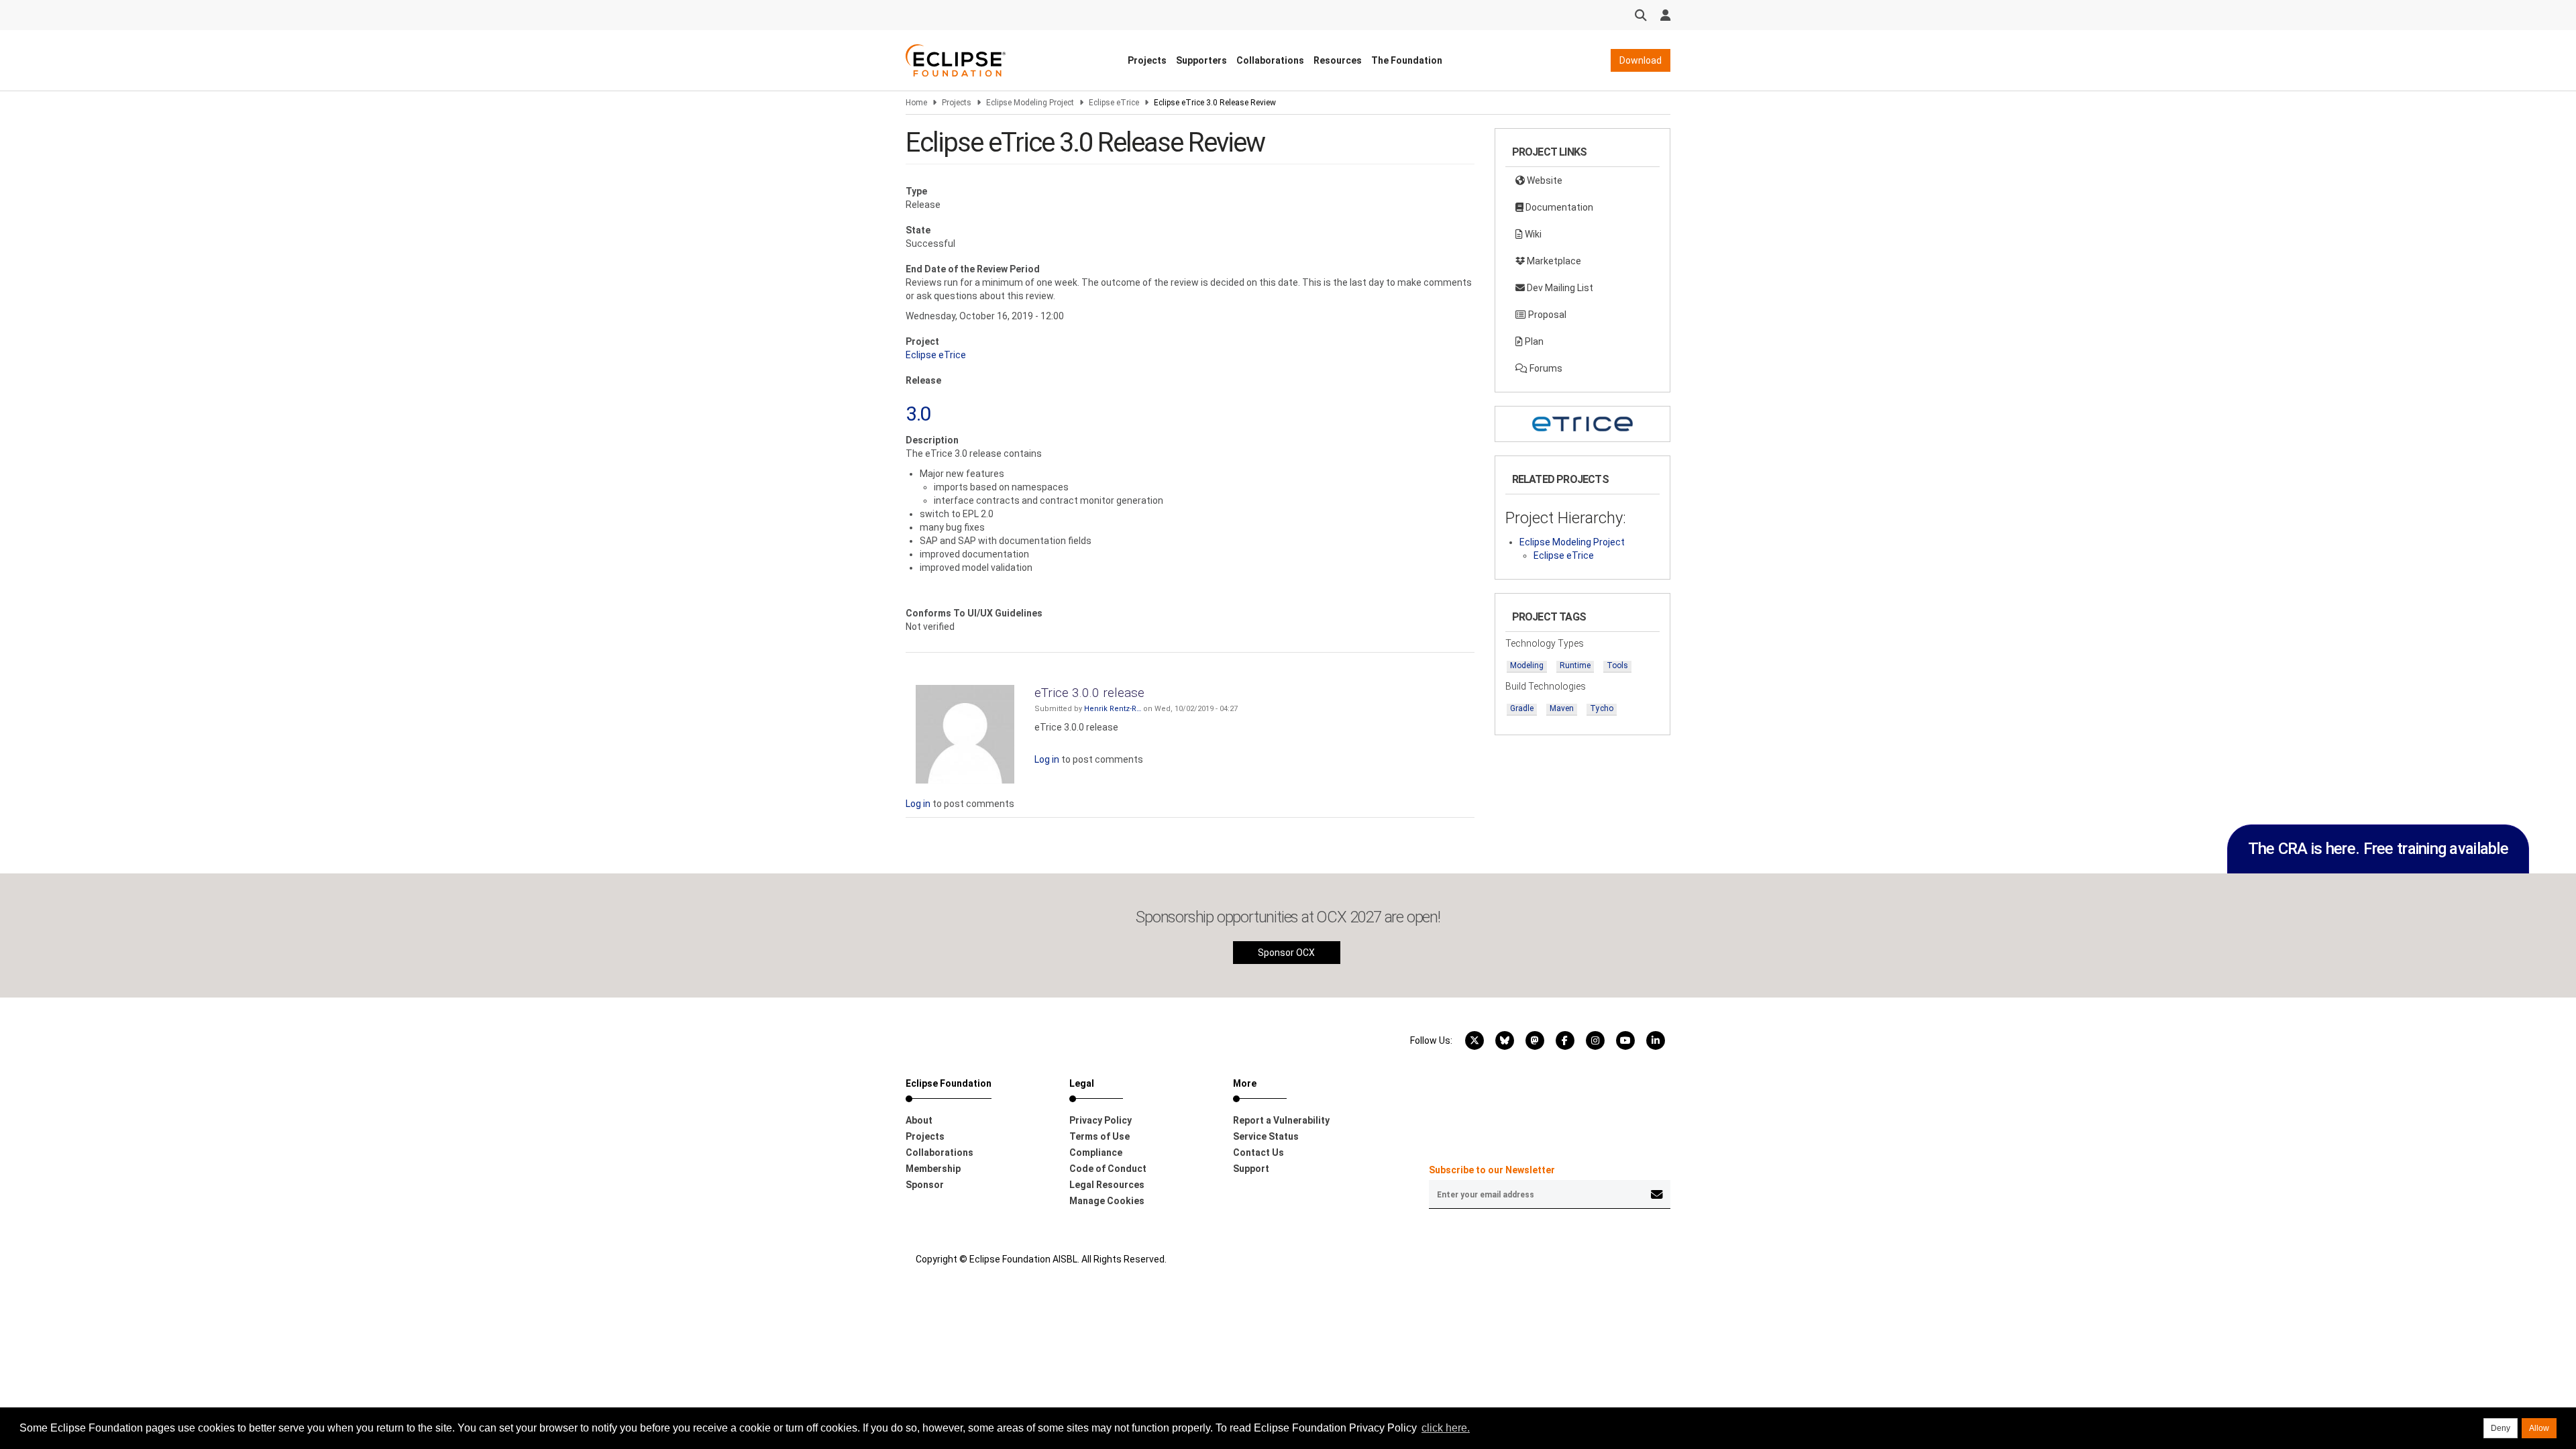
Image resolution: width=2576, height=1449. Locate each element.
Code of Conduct (1108, 1169)
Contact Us (1258, 1152)
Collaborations (1270, 60)
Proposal (1546, 315)
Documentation (1558, 207)
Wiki (1532, 234)
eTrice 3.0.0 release (1089, 693)
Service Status (1266, 1136)
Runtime (1575, 665)
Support (1251, 1169)
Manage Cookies (1107, 1201)
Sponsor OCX (1286, 953)
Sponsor (925, 1185)
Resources (1338, 60)
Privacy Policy (1101, 1120)
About (919, 1120)
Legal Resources (1107, 1185)
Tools (1617, 665)
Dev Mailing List (1559, 288)
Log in (1047, 759)
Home (916, 103)
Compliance (1096, 1152)
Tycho (1602, 708)
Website (1544, 180)
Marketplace (1553, 261)
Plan (1533, 341)
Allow (2539, 1428)
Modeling (1527, 665)
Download (1641, 60)
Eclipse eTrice (1114, 103)
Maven (1562, 708)
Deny (2501, 1428)
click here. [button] (1446, 1428)
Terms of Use (1099, 1136)
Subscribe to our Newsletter (1492, 1170)
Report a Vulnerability (1281, 1120)
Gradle (1522, 708)
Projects (1147, 60)
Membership (933, 1169)
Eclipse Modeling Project (1030, 103)
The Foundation (1407, 60)
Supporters (1201, 60)
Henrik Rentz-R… (1113, 709)
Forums (1545, 368)
